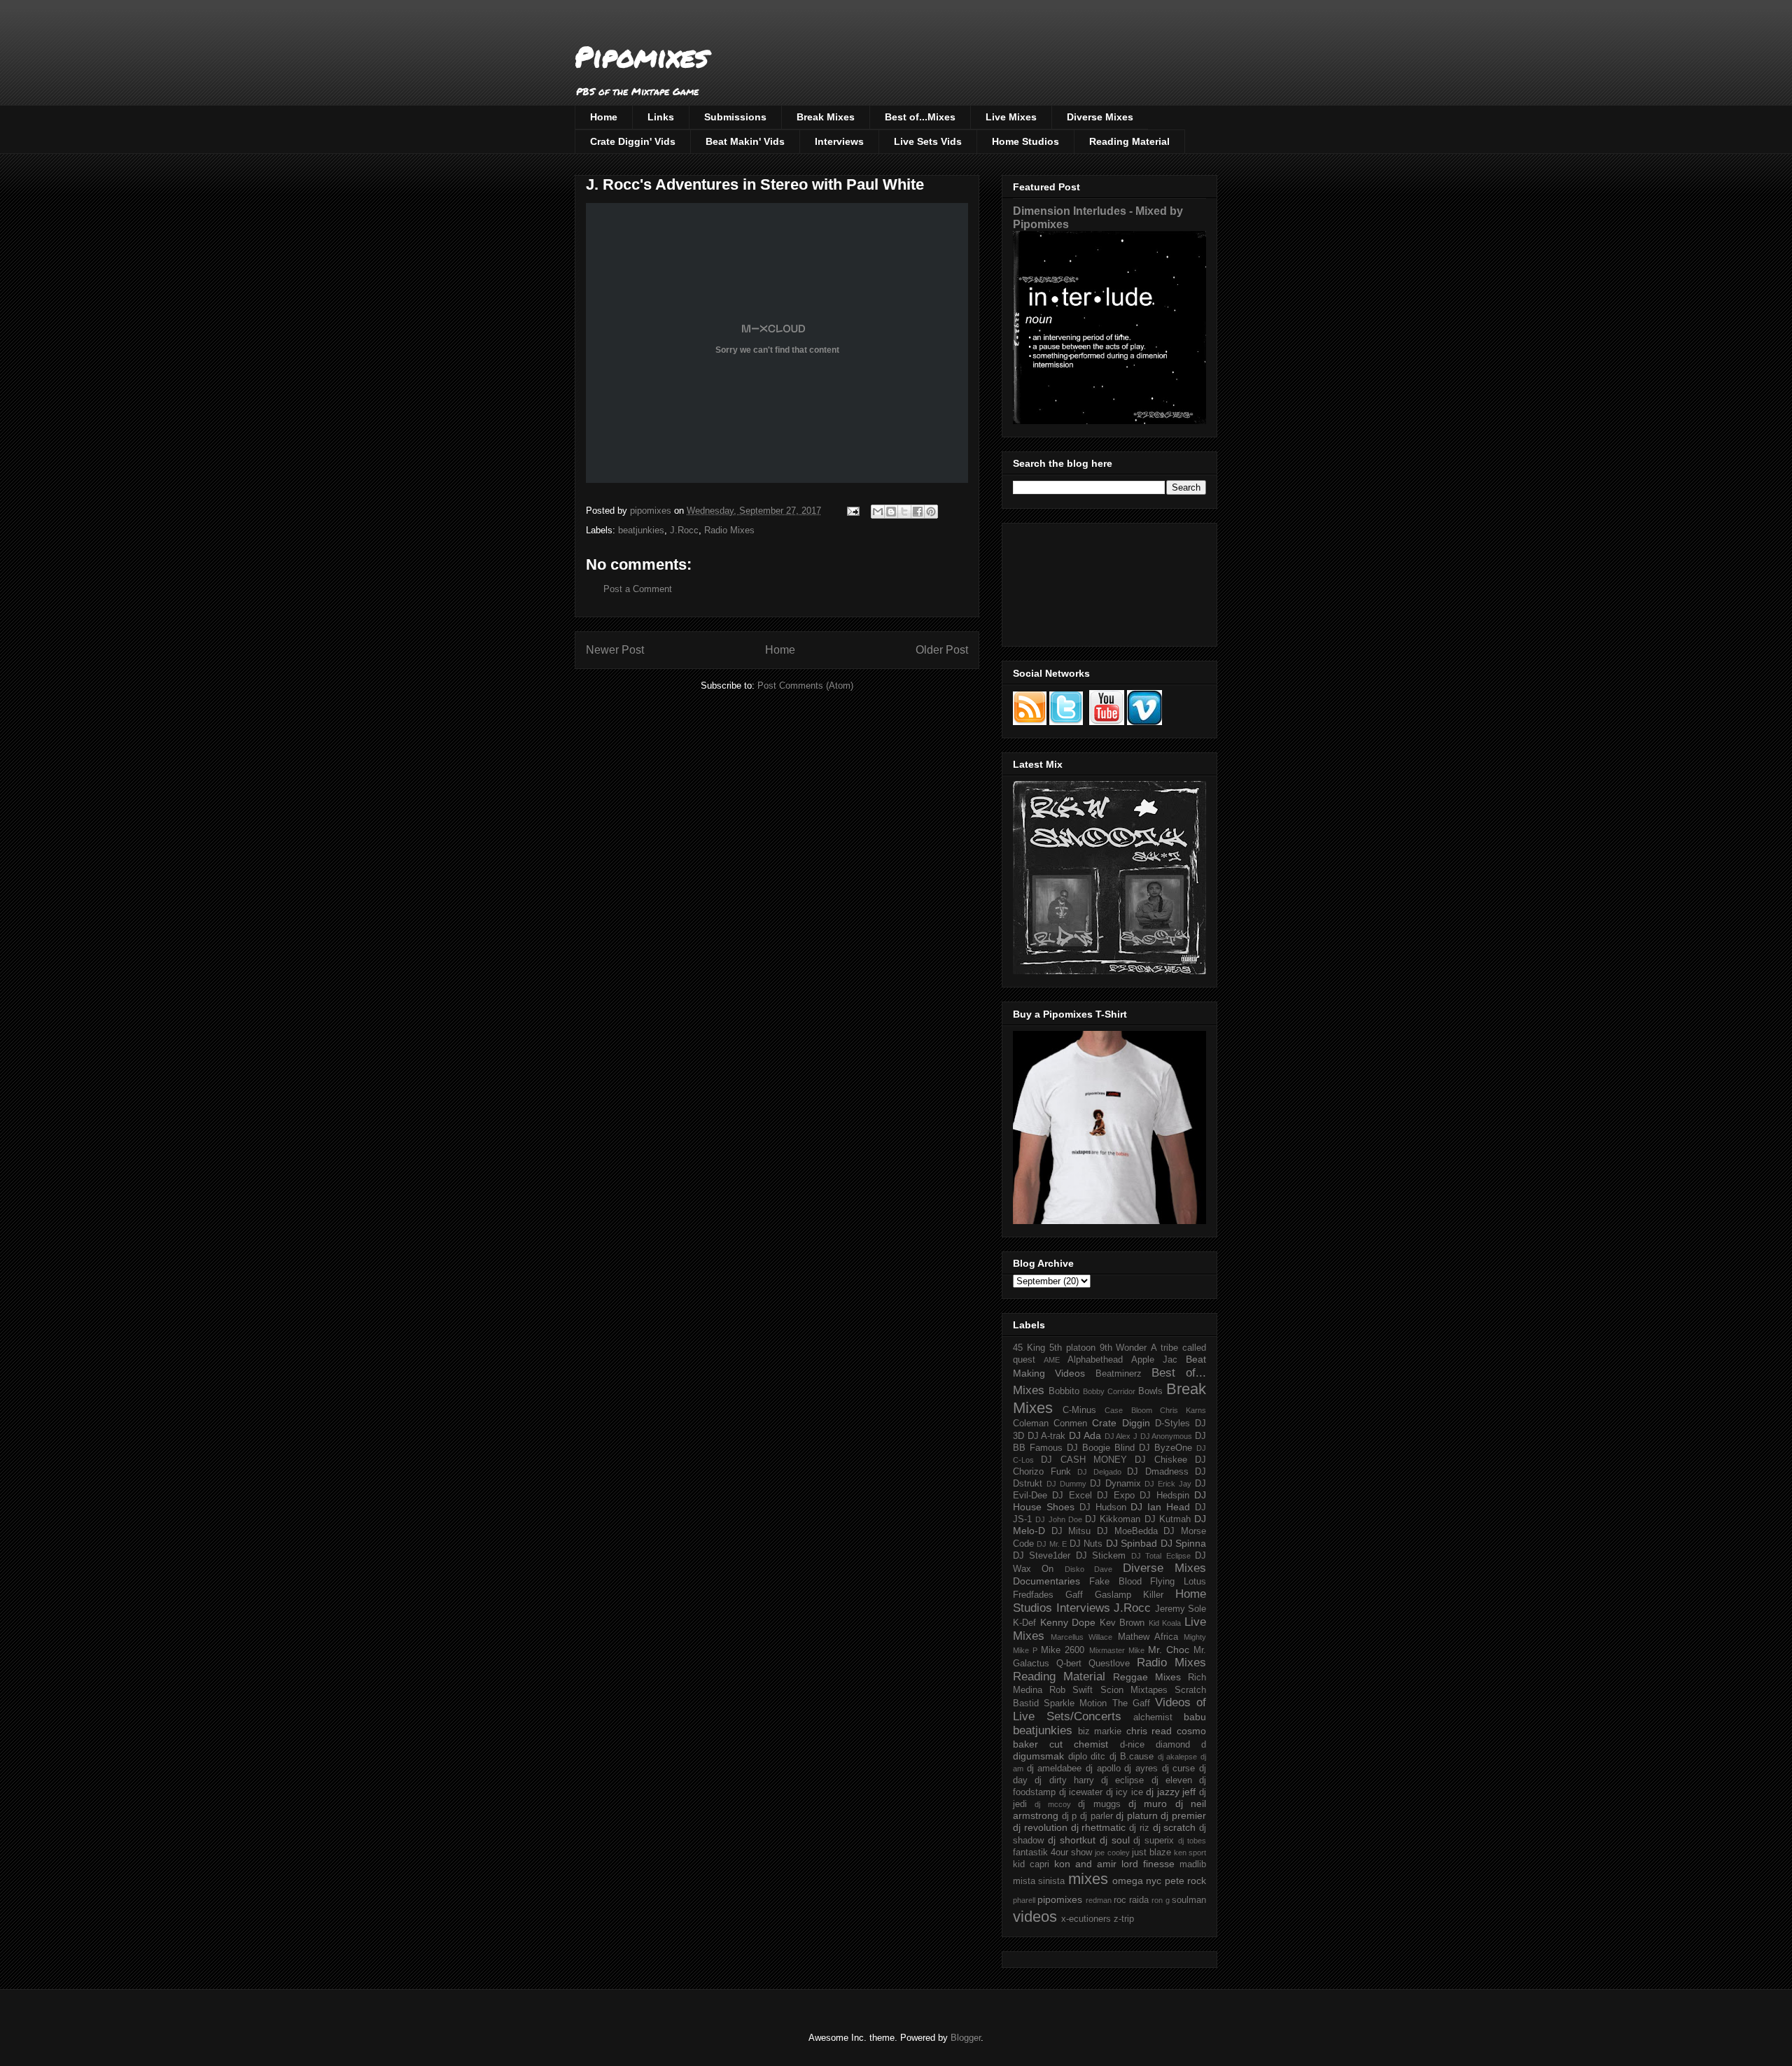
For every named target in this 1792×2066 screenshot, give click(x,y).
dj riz (1139, 1828)
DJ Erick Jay (1168, 1484)
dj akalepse (1178, 1757)
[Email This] (878, 512)
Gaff (1074, 1595)
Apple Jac (1154, 1360)
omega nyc (1137, 1881)
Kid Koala (1165, 1623)
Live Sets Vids (928, 141)
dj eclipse (1122, 1780)
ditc (1098, 1757)
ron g (1160, 1900)
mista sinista (1039, 1881)
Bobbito (1064, 1391)
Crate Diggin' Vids (633, 141)
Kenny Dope (1068, 1622)
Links (661, 117)
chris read (1149, 1731)
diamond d (1181, 1745)
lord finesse (1148, 1864)
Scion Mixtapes (1134, 1690)
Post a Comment (638, 589)
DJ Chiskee (1161, 1460)
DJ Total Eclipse (1161, 1556)
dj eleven (1172, 1780)
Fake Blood (1115, 1582)
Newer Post (615, 650)
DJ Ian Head (1160, 1507)
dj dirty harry (1064, 1780)
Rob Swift (1071, 1690)
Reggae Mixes (1147, 1677)
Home (604, 117)
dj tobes (1192, 1841)
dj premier (1183, 1815)
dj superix (1154, 1841)
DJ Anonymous (1167, 1436)
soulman (1189, 1900)
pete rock (1185, 1881)
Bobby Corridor (1109, 1391)
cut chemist (1079, 1744)
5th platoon (1072, 1348)
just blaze (1151, 1853)
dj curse (1179, 1769)
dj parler (1097, 1816)
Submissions (735, 117)
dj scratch (1175, 1827)
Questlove (1109, 1664)
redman (1099, 1900)
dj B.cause (1132, 1757)
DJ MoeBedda (1127, 1531)
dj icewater (1081, 1792)
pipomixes (1060, 1899)
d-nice (1132, 1745)
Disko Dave (1088, 1569)
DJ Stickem (1101, 1556)
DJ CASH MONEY (1084, 1460)
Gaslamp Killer (1129, 1595)
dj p (1070, 1816)
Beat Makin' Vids (745, 141)
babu (1195, 1717)
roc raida (1131, 1900)
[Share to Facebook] (918, 512)
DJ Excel (1072, 1496)
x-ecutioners (1086, 1919)
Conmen (1070, 1424)
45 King (1029, 1348)
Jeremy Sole (1181, 1609)
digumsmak (1038, 1756)
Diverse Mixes (1100, 117)
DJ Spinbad (1132, 1543)
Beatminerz (1119, 1374)
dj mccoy (1052, 1804)
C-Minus (1079, 1410)
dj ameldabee (1055, 1769)
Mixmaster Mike (1117, 1650)
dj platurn (1137, 1815)
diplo (1078, 1757)
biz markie (1100, 1731)
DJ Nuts (1086, 1544)
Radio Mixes (729, 530)
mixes (1088, 1879)
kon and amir (1085, 1864)
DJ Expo (1115, 1496)
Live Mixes (1011, 117)
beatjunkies (641, 530)
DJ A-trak (1047, 1436)
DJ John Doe (1059, 1519)
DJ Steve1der (1042, 1556)
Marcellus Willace (1081, 1637)
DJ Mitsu (1071, 1531)
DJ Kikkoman (1113, 1519)
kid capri (1031, 1864)
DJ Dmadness (1158, 1472)
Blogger (966, 2038)
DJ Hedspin (1164, 1496)
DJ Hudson (1103, 1508)
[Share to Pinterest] (931, 512)
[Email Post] (852, 511)
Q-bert (1069, 1664)
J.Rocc (684, 530)
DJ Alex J (1121, 1436)
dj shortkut (1072, 1840)
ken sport (1190, 1853)
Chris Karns (1183, 1410)
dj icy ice (1125, 1792)
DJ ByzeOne (1165, 1448)
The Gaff (1131, 1703)
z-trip (1124, 1919)
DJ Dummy (1066, 1484)
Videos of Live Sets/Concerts (1109, 1709)
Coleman (1031, 1424)
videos (1035, 1917)
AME (1052, 1360)
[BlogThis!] (891, 512)
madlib (1193, 1864)
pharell (1024, 1900)
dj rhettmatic (1099, 1827)
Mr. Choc (1169, 1650)
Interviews (839, 141)
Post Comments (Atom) (805, 686)
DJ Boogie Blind (1101, 1448)
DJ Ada (1085, 1435)
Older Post (942, 650)
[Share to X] (904, 512)
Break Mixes (826, 117)
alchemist (1153, 1717)
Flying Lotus (1178, 1582)
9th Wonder (1123, 1348)
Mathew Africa (1148, 1637)
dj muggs (1099, 1804)
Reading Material (1129, 141)
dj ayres (1141, 1769)
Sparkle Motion (1075, 1703)
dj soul (1115, 1840)
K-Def (1024, 1623)
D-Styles (1172, 1424)
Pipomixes (642, 56)
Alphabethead (1095, 1360)
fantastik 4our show (1052, 1853)
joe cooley (1112, 1853)
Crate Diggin (1121, 1423)
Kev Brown (1122, 1623)
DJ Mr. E (1052, 1544)
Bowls (1150, 1391)
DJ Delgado (1099, 1472)
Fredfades (1033, 1595)
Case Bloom (1128, 1410)
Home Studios (1025, 141)
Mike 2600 (1063, 1650)
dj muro (1148, 1804)
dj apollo (1103, 1769)
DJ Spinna (1183, 1543)
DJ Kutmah (1168, 1519)
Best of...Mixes (920, 117)
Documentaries (1046, 1581)
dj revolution (1040, 1827)
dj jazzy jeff (1171, 1792)
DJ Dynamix (1115, 1484)
